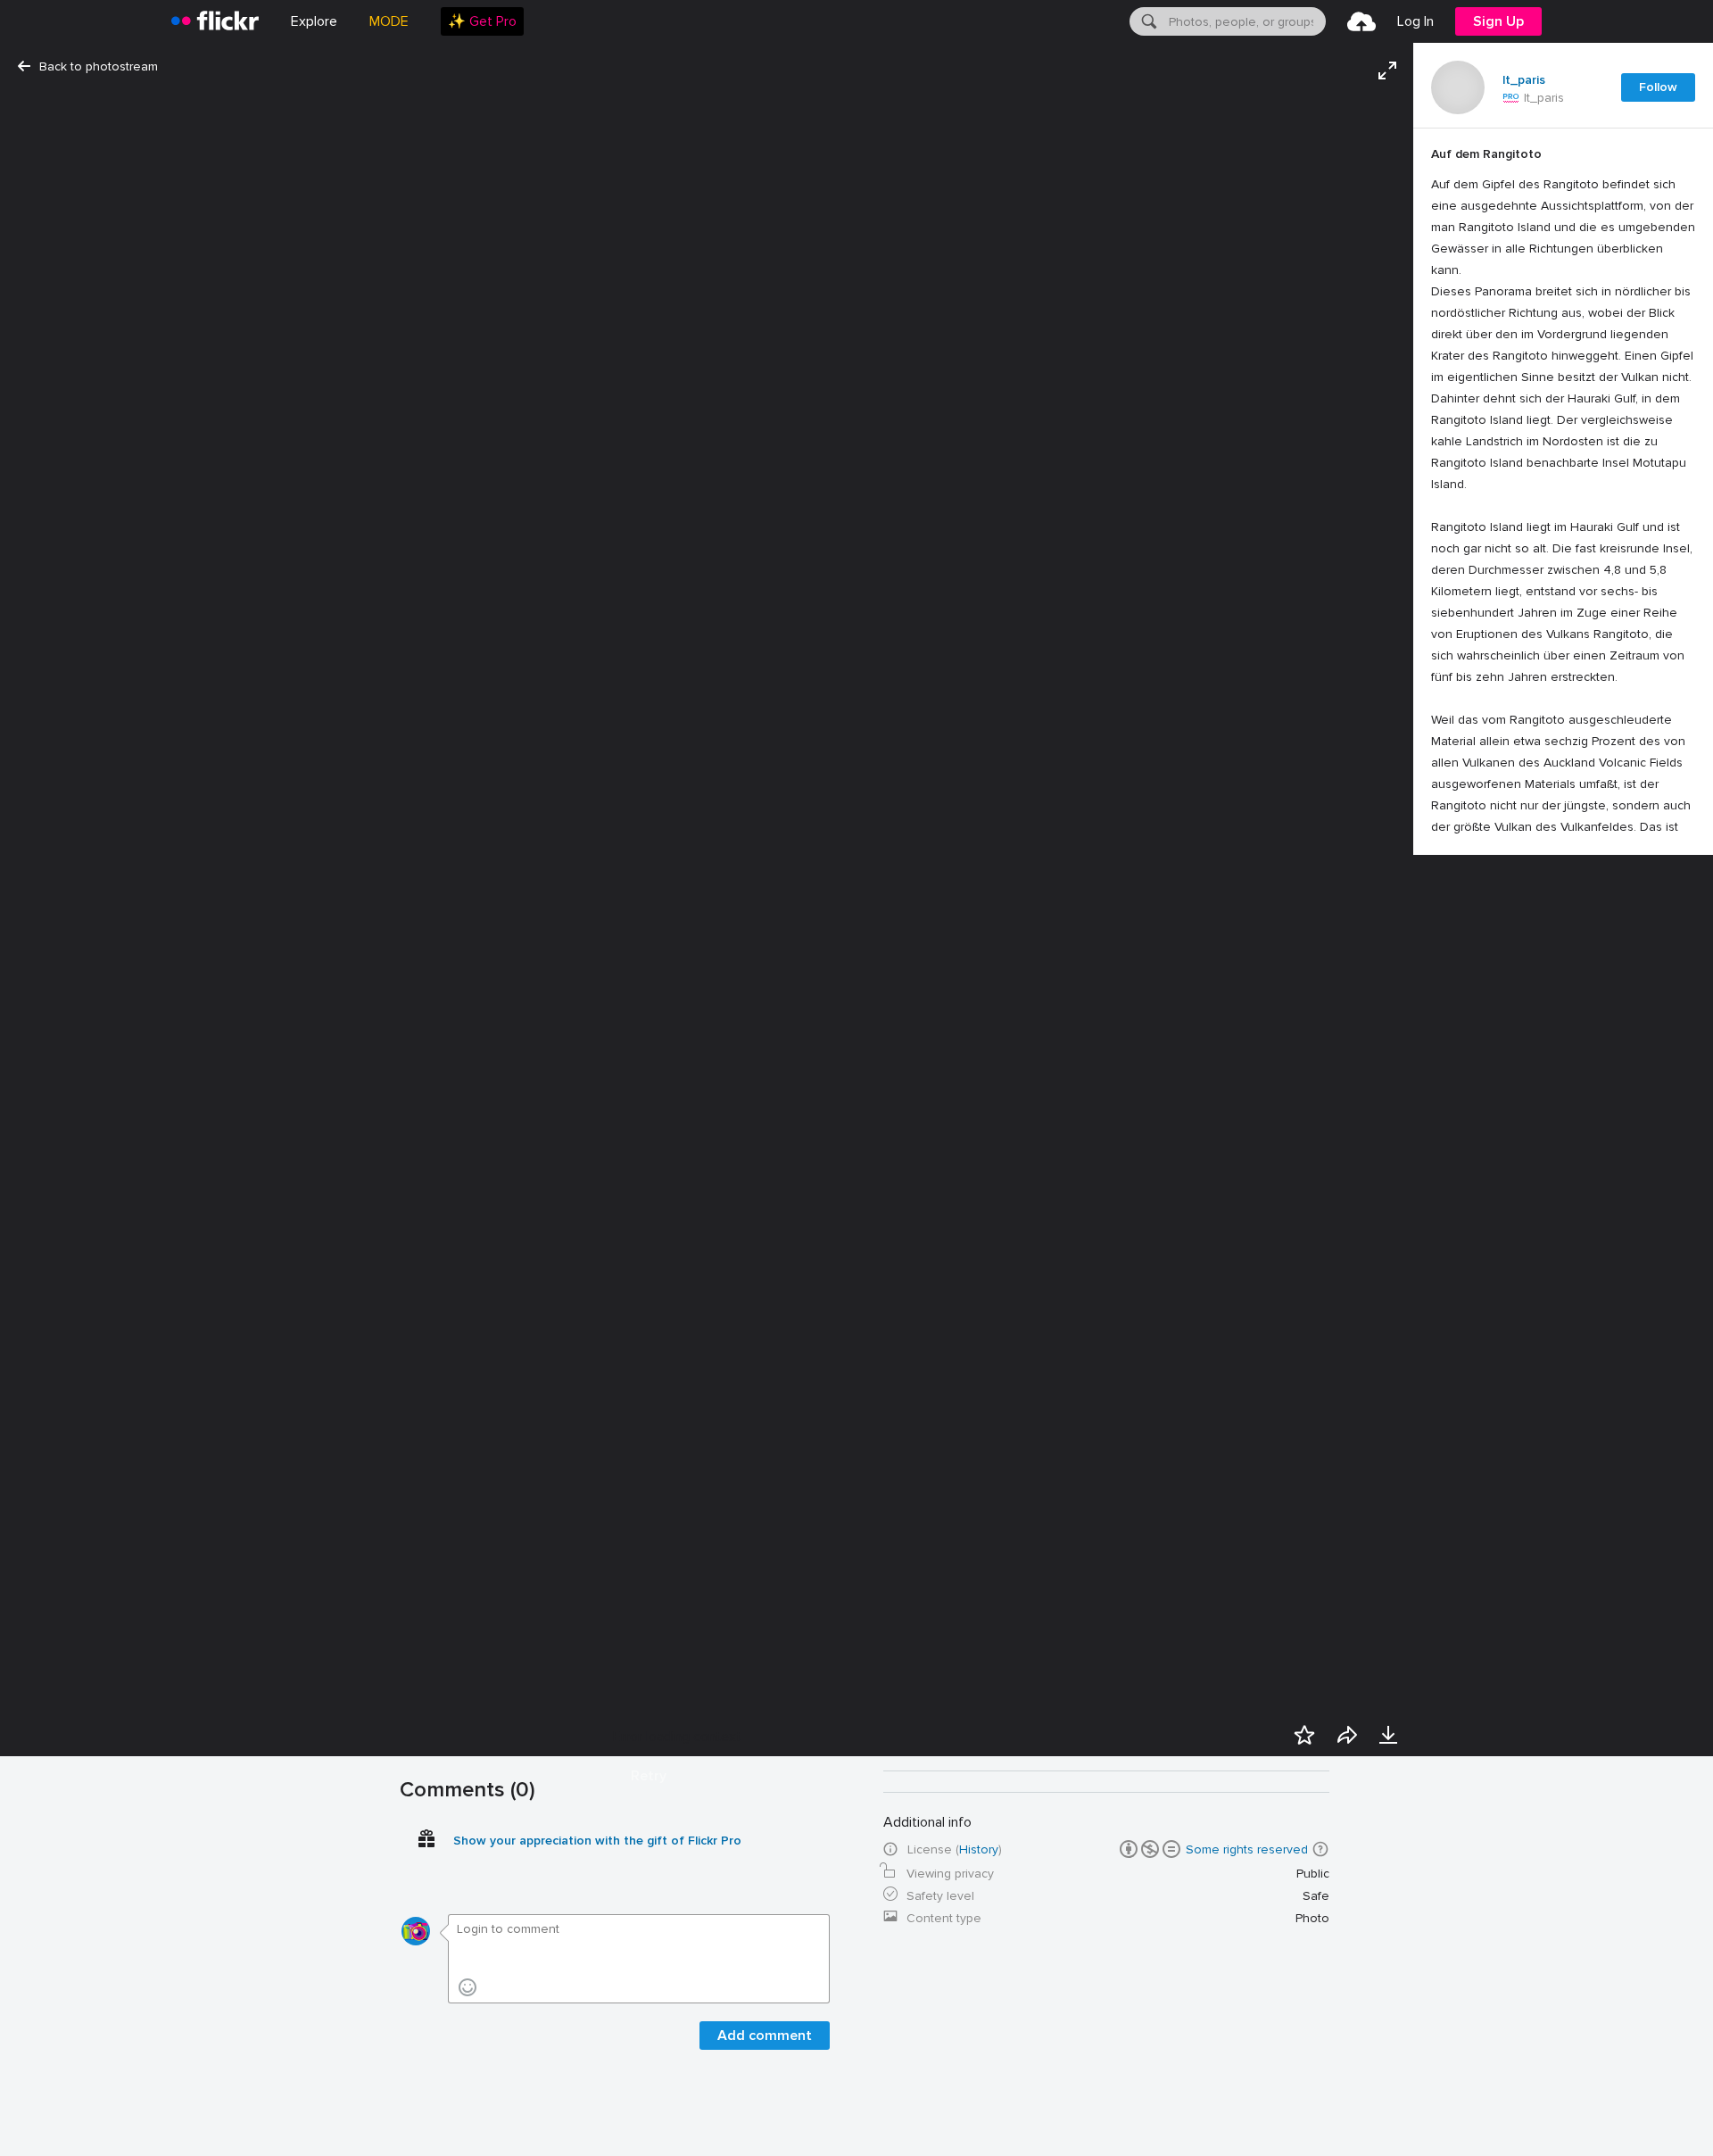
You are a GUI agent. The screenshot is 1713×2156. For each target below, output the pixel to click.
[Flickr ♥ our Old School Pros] (1511, 98)
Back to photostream (99, 66)
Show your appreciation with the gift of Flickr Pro (597, 1841)
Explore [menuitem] (314, 21)
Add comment (765, 2036)
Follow (1658, 87)
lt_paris (1524, 80)
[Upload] (1361, 21)
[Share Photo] (1347, 1735)
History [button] (979, 1849)
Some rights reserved (1247, 1849)
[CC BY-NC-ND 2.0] (1150, 1849)
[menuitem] (482, 21)
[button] (1320, 1849)
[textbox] (1245, 21)
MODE (389, 21)
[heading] (215, 21)
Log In (1415, 21)
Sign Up (1498, 21)
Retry (649, 1776)
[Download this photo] (1388, 1735)
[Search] (1147, 21)
